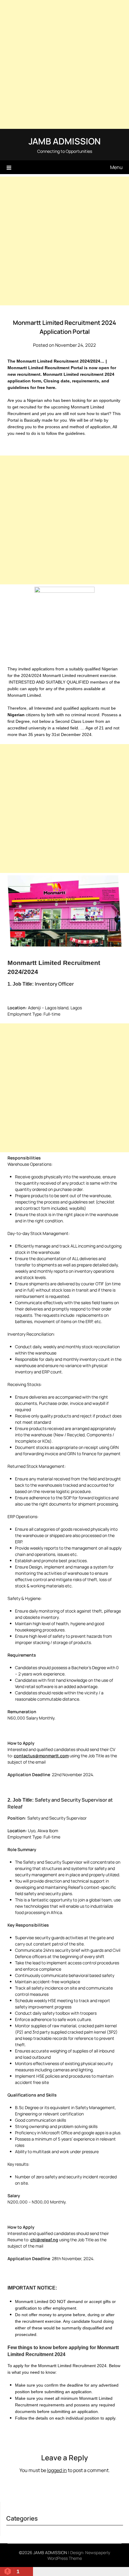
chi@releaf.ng (44, 2240)
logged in (57, 2470)
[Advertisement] (64, 64)
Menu (116, 167)
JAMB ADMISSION (64, 141)
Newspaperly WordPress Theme (79, 2555)
